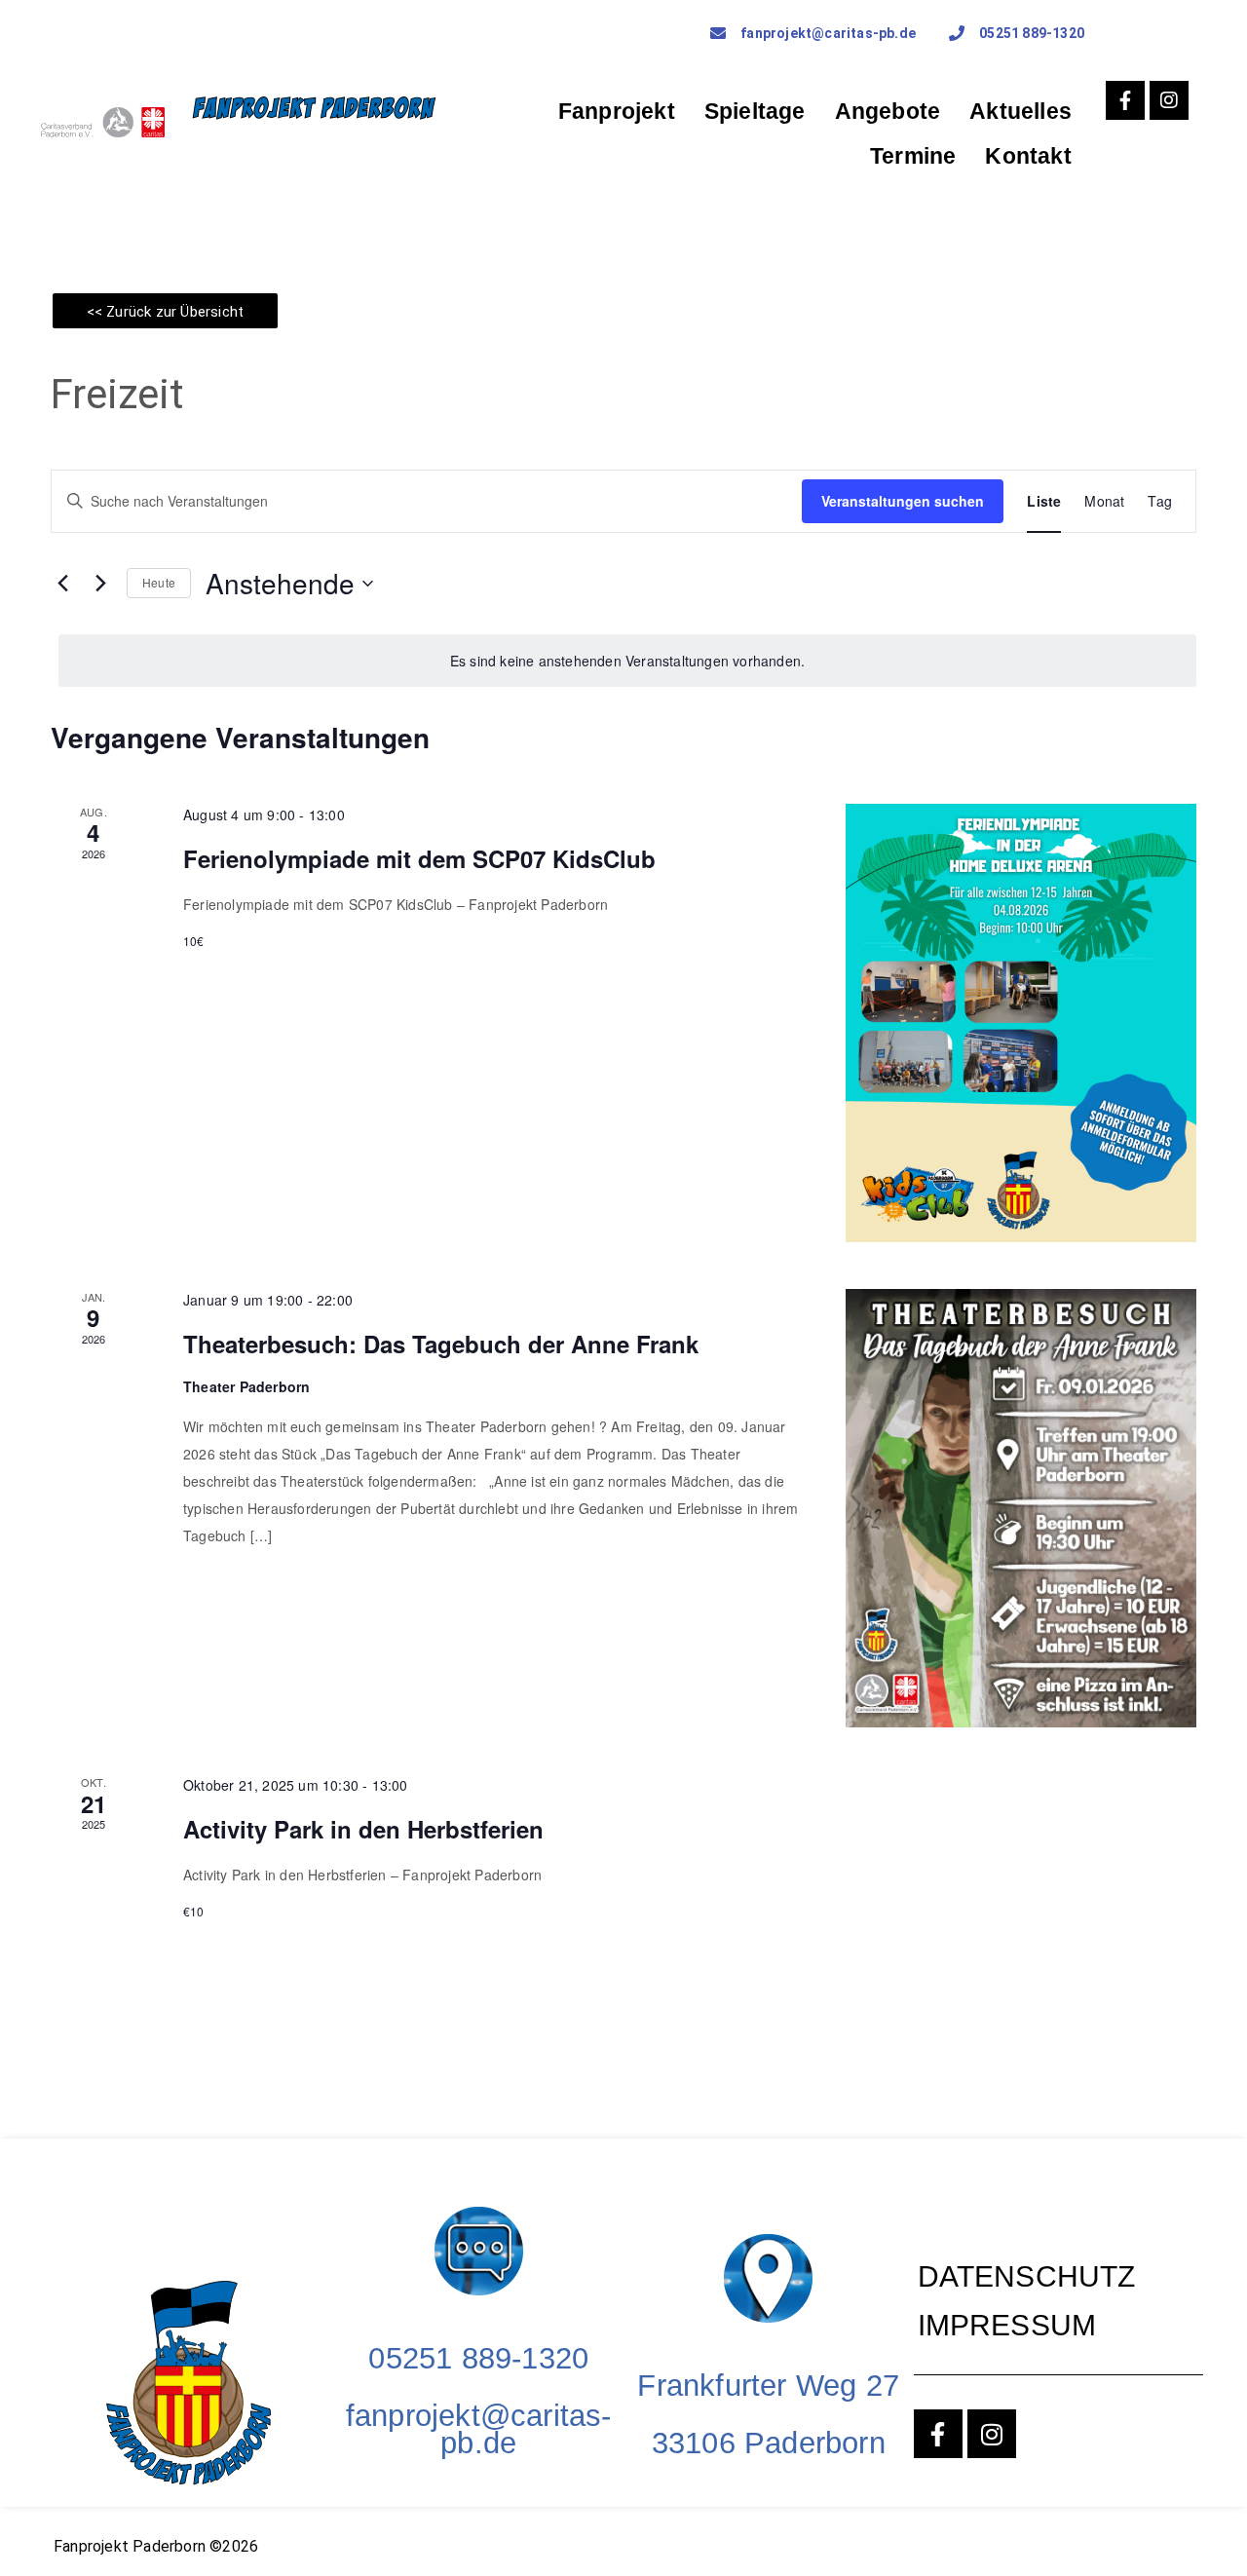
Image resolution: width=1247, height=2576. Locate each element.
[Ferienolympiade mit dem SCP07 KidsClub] (1021, 1023)
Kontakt (1028, 156)
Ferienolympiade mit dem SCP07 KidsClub (419, 858)
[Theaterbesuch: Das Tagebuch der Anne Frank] (1021, 1508)
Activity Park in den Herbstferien (363, 1829)
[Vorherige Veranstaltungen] (62, 584)
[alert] (627, 661)
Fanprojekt (617, 111)
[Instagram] (1169, 100)
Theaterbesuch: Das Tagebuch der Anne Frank (441, 1344)
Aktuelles (1020, 111)
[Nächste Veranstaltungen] (100, 584)
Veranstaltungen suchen (903, 501)
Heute (159, 582)
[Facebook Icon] (1125, 100)
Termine (913, 156)
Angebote (888, 111)
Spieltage (755, 111)
